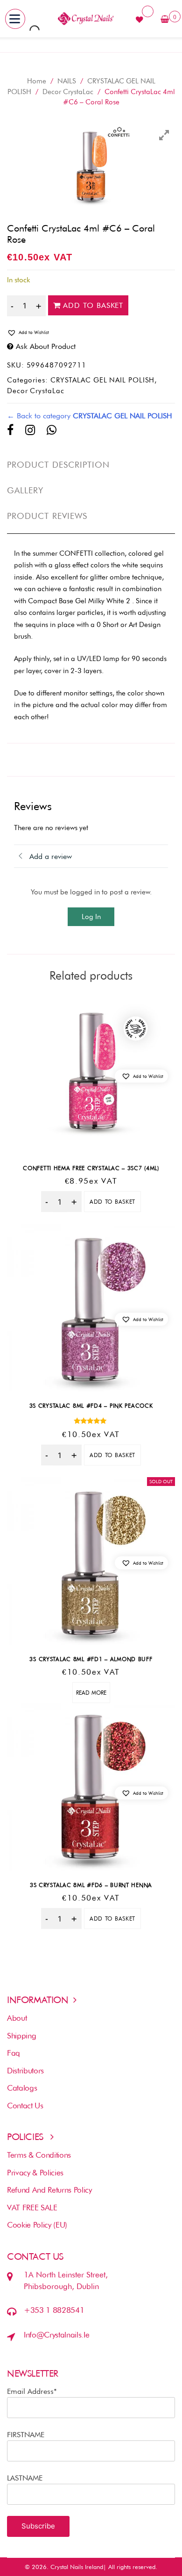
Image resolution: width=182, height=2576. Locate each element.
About (17, 2018)
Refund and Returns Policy (49, 2190)
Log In (91, 917)
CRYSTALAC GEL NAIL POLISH (103, 380)
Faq (14, 2053)
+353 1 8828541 (54, 2310)
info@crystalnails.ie (56, 2335)
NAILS (67, 81)
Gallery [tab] (25, 490)
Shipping (21, 2036)
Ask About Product (46, 346)
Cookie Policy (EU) (37, 2225)
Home (37, 81)
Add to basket (93, 305)
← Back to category (90, 416)
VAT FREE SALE (32, 2208)
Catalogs (22, 2088)
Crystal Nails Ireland (77, 2567)
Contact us (25, 2106)
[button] (91, 333)
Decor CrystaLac (68, 92)
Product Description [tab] (59, 465)
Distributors (25, 2071)
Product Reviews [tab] (47, 516)
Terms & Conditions (39, 2155)
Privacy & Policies (35, 2173)
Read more (91, 1693)
